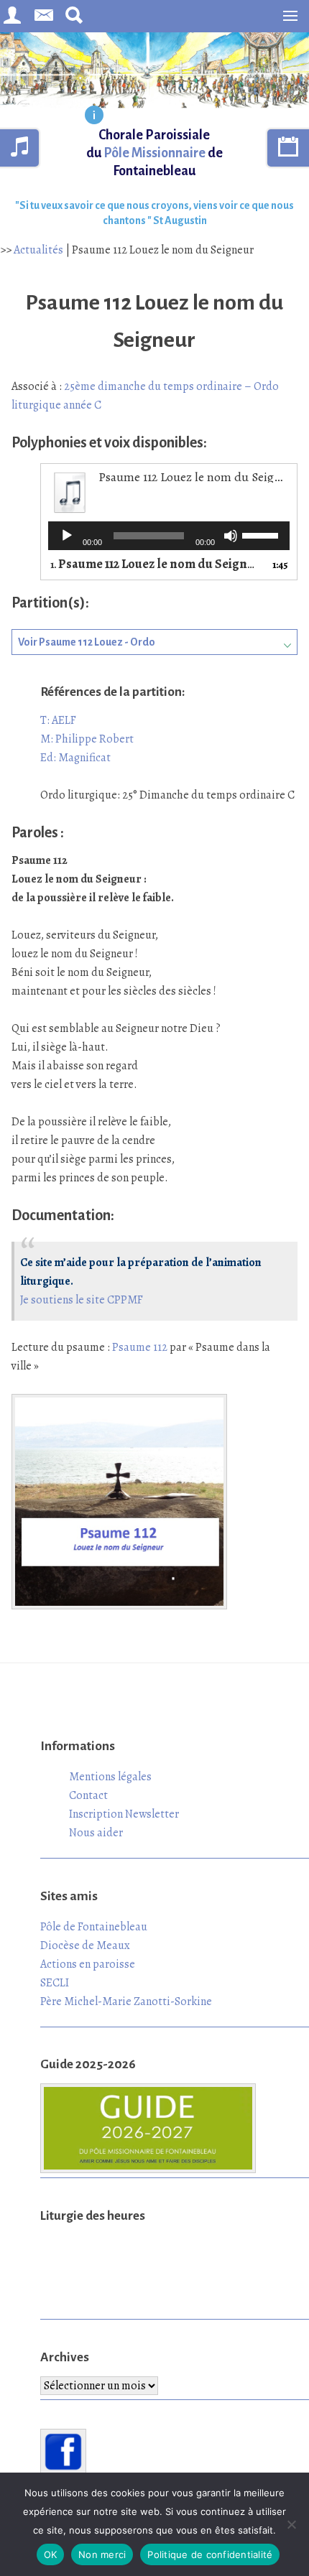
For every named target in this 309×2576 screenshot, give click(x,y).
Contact (88, 1795)
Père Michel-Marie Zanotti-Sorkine (126, 2001)
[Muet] (231, 536)
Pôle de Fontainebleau (94, 1927)
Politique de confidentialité (210, 2554)
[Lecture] (67, 536)
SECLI (55, 1983)
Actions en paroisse (88, 1964)
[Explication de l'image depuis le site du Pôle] (94, 116)
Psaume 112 (140, 1347)
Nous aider (96, 1833)
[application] (169, 536)
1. (154, 565)
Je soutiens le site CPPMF (82, 1300)
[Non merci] (291, 2524)
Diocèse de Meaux (85, 1945)
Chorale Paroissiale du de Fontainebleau (154, 153)
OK (51, 2554)
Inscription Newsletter (124, 1814)
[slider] (262, 534)
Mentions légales (110, 1777)
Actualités (38, 250)
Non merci (102, 2554)
